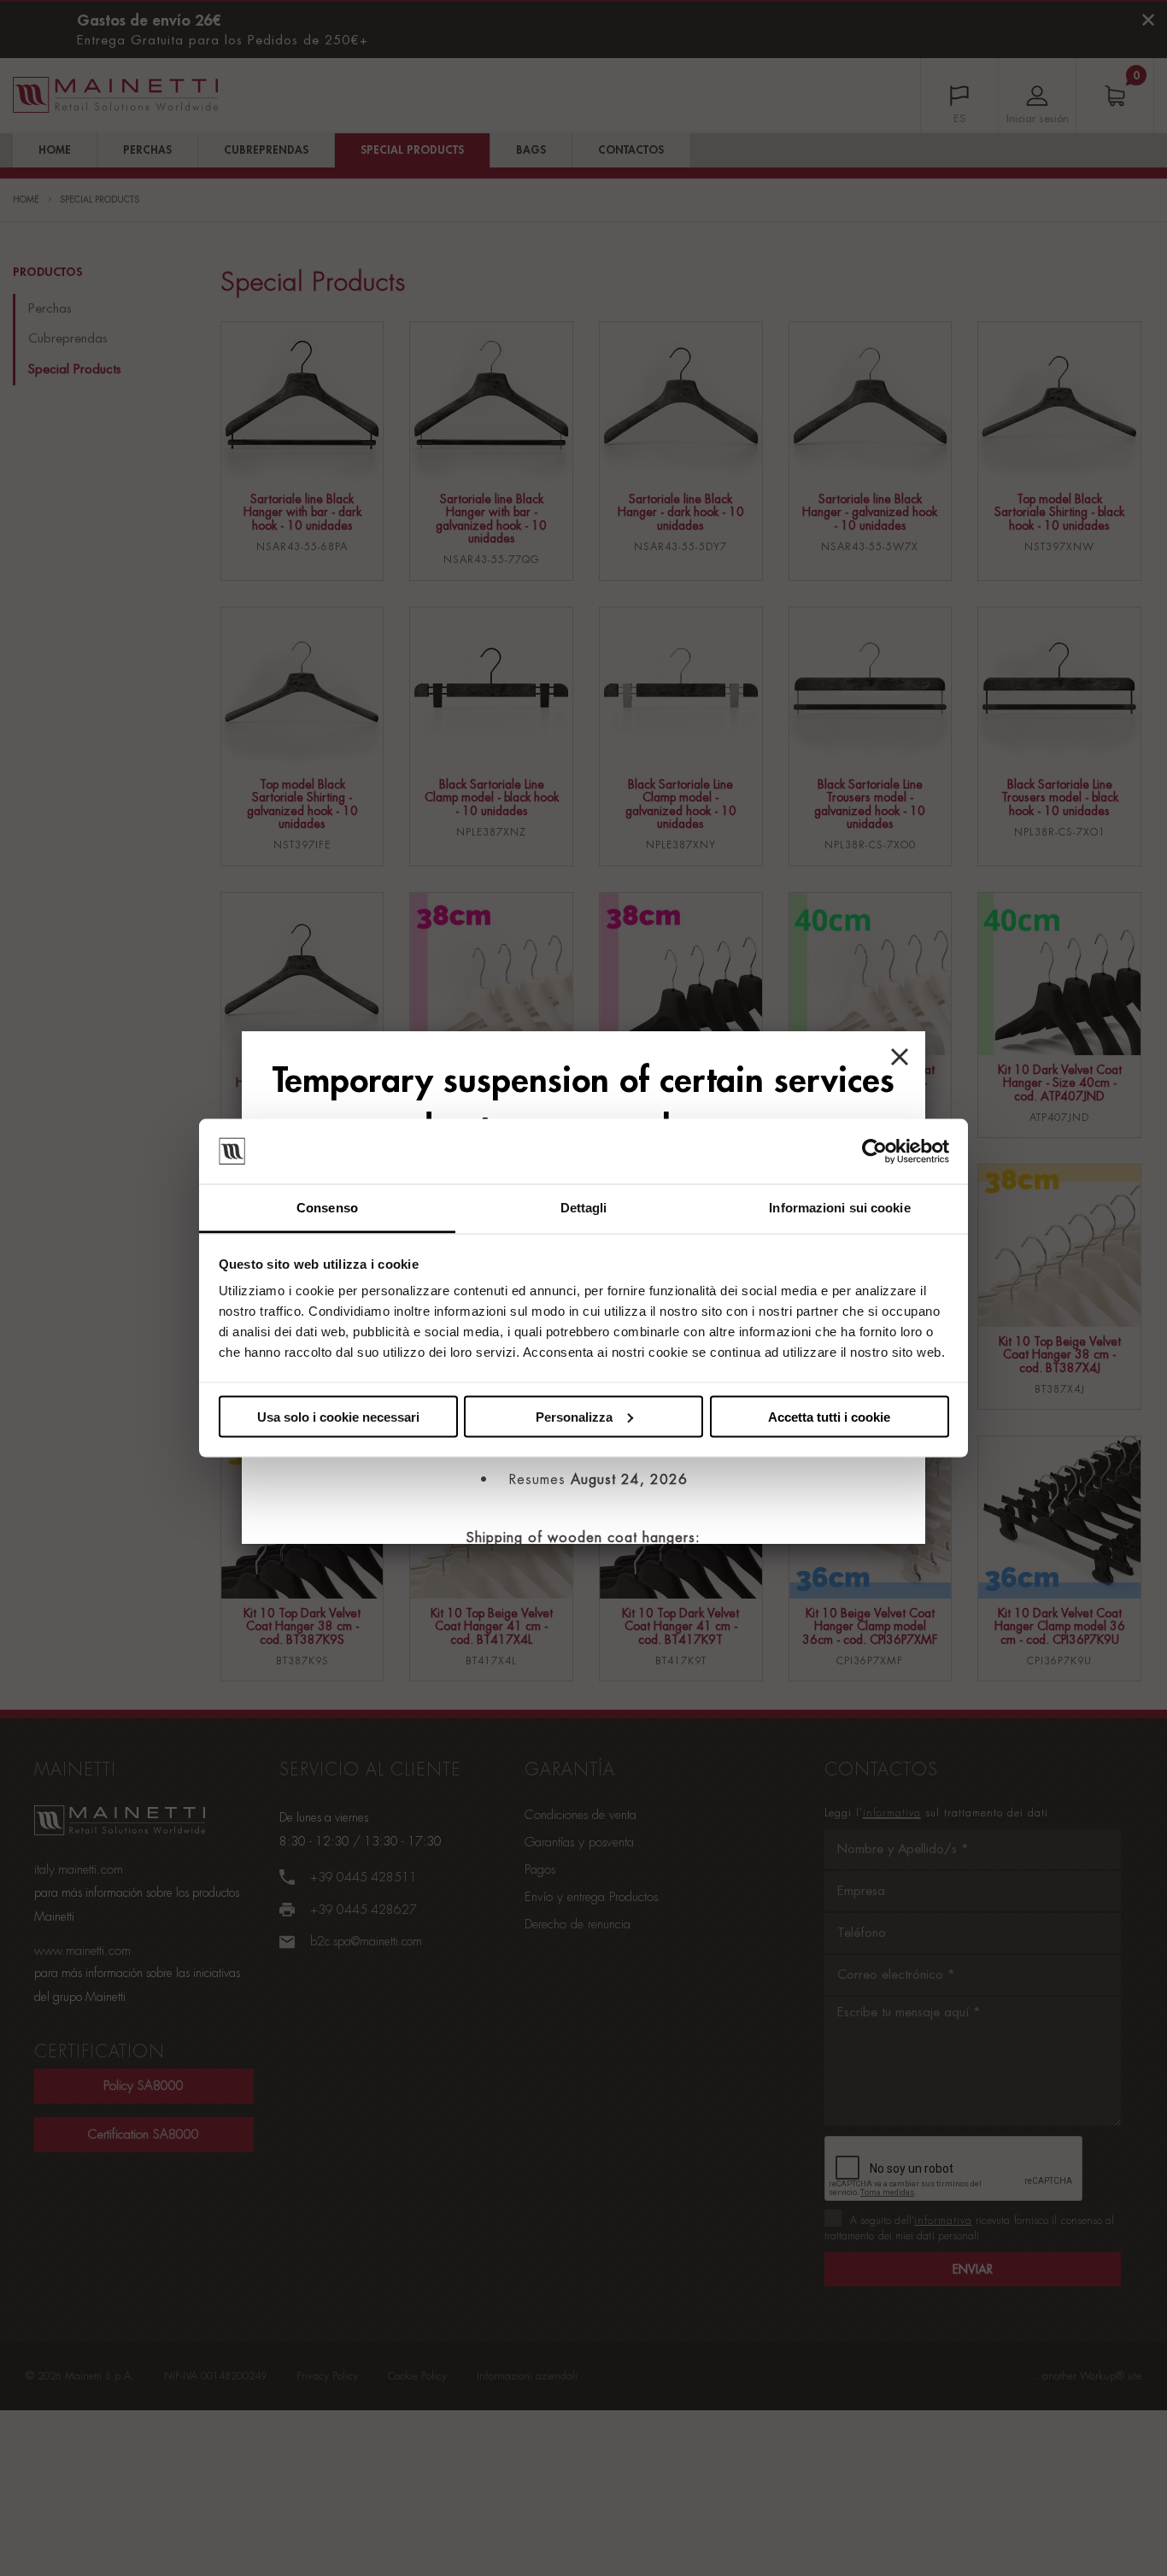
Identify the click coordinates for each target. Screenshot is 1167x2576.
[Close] (900, 1057)
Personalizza (574, 1416)
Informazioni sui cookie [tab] (839, 1208)
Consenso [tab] (327, 1208)
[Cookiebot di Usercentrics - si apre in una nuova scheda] (874, 1152)
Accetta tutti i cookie (829, 1416)
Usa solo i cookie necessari (338, 1416)
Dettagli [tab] (584, 1208)
